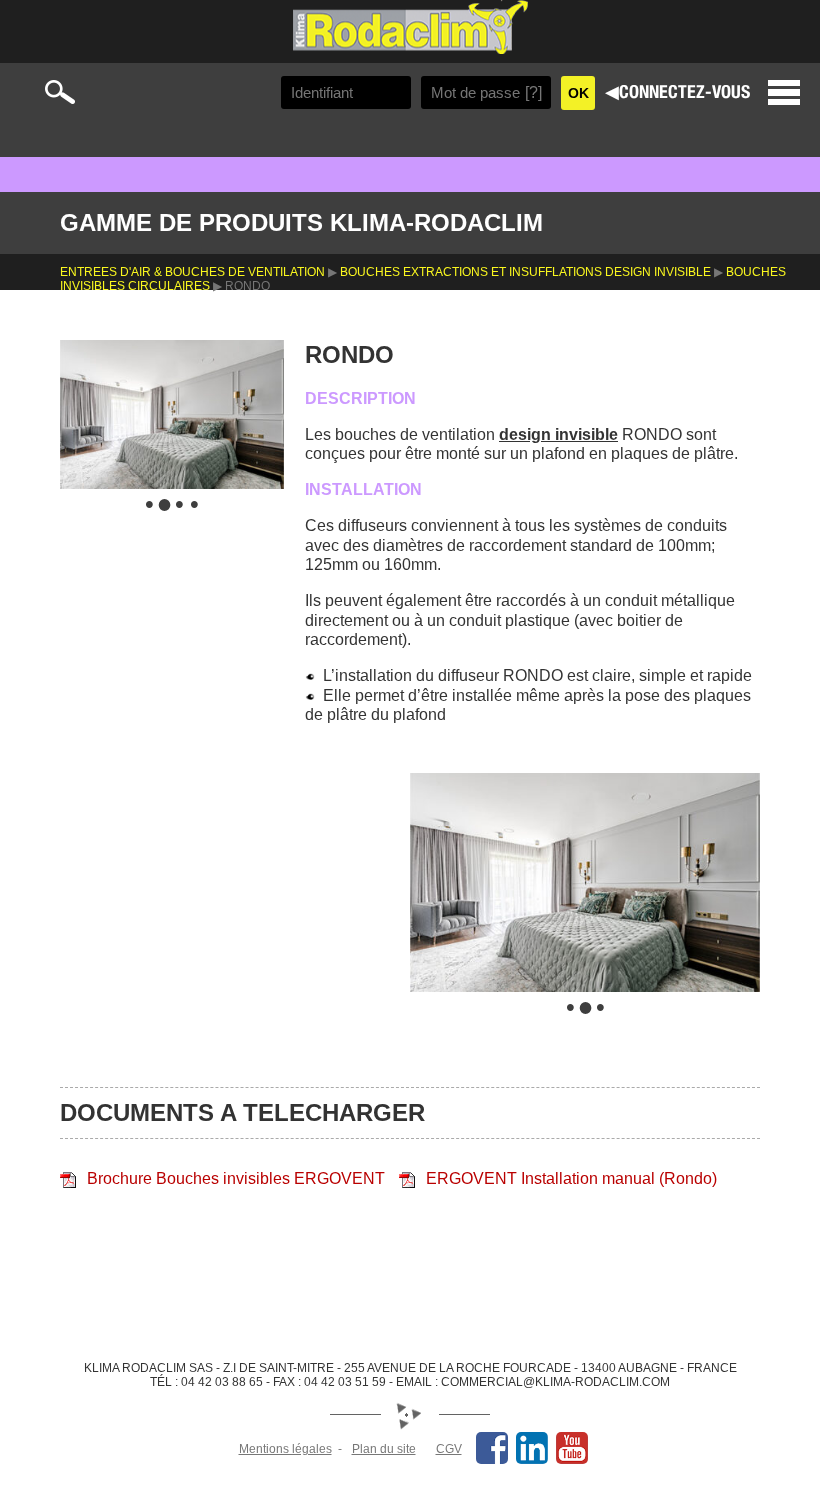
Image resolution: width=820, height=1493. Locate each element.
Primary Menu (784, 92)
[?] (533, 92)
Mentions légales (285, 1449)
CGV (449, 1449)
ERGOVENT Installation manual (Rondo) (571, 1178)
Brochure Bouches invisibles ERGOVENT (236, 1178)
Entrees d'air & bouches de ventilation (192, 272)
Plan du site (384, 1449)
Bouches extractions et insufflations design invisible (525, 272)
